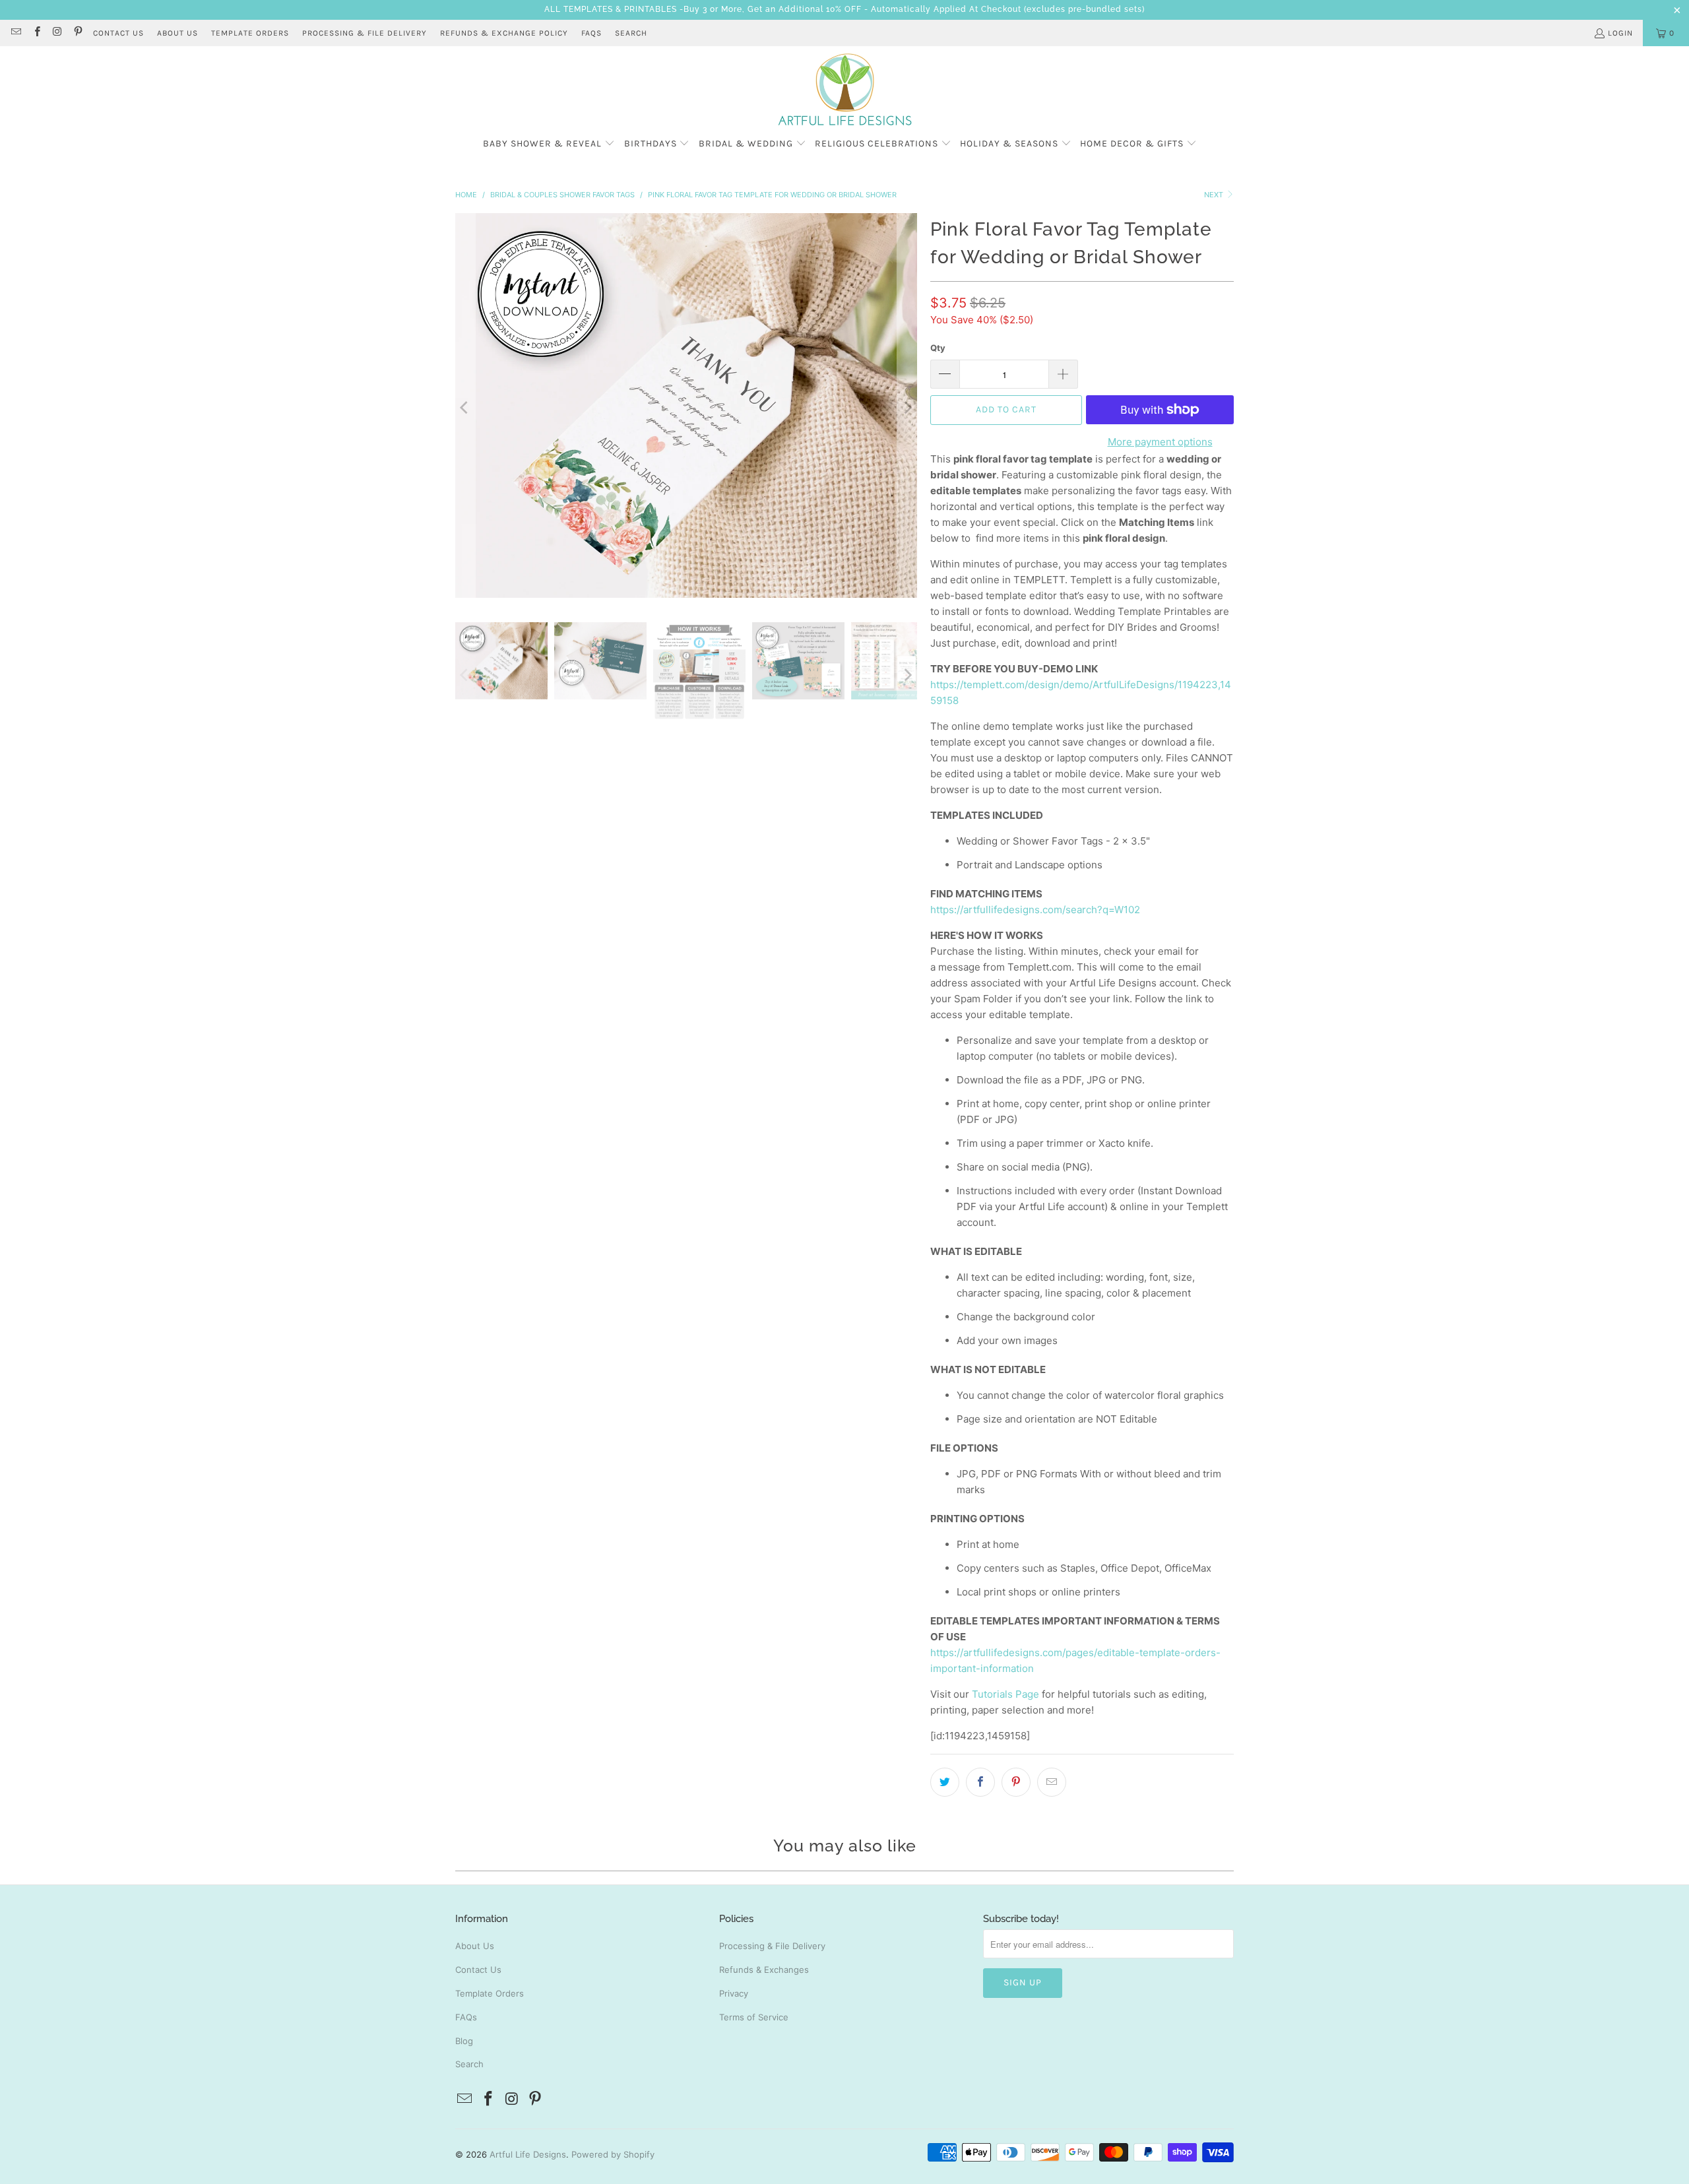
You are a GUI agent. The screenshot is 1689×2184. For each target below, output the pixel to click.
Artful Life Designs (528, 2154)
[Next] (907, 408)
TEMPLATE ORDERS (250, 33)
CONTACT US (118, 33)
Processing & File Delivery (772, 1946)
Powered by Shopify (613, 2154)
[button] (549, 144)
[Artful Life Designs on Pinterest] (78, 33)
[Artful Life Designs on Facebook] (36, 33)
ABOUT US (177, 33)
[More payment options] (1234, 410)
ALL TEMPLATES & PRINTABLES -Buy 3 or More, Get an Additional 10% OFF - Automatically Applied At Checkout (783, 9)
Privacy (734, 1993)
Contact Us (478, 1970)
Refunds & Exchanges (764, 1970)
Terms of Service (754, 2017)
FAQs (591, 33)
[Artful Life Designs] (845, 90)
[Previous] (465, 408)
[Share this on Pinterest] (1016, 1782)
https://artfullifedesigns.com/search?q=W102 (1035, 910)
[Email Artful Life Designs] (16, 33)
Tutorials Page (1005, 1694)
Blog (464, 2041)
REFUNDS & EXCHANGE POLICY (504, 33)
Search (631, 33)
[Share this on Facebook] (980, 1782)
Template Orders (490, 1993)
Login (1620, 33)
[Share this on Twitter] (945, 1782)
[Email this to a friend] (1052, 1782)
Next (1215, 195)
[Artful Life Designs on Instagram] (57, 33)
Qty (938, 348)
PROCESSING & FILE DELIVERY (365, 33)
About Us (475, 1946)
